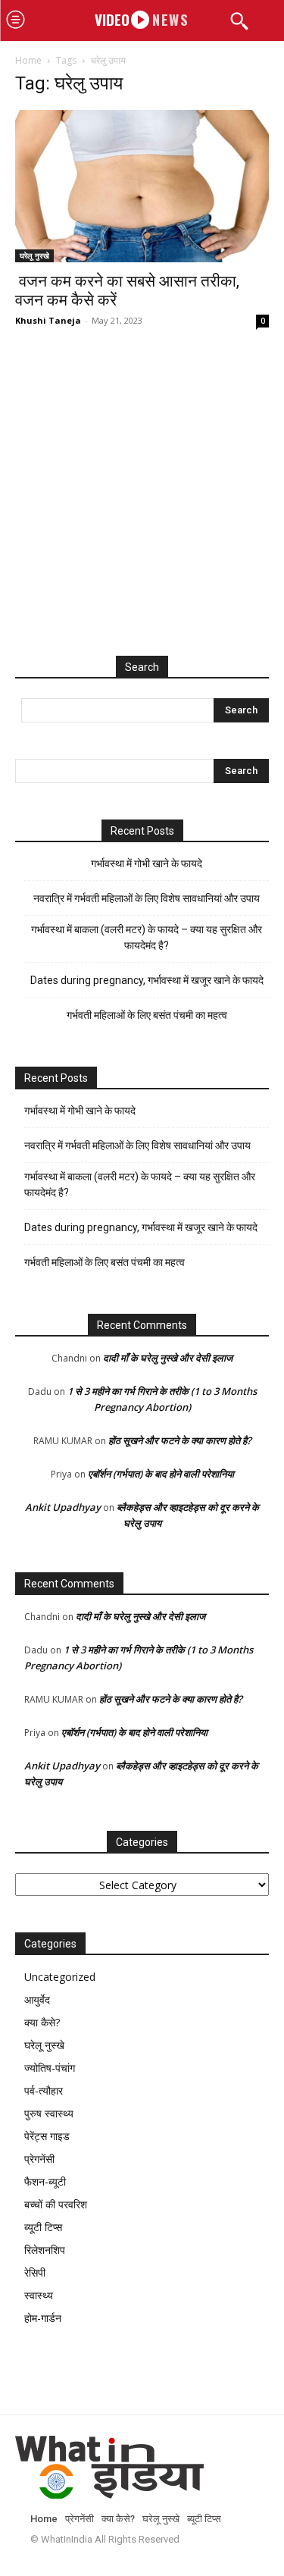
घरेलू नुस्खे (34, 255)
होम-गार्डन (43, 2318)
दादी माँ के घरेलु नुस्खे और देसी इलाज (168, 1358)
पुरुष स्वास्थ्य (49, 2113)
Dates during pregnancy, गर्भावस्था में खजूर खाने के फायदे (147, 980)
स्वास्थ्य (39, 2295)
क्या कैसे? (42, 2022)
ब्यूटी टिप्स (43, 2227)
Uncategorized (60, 1977)
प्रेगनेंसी (39, 2159)
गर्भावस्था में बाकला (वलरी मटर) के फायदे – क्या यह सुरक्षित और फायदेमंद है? (147, 937)
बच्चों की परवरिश (56, 2204)
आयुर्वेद (37, 1999)
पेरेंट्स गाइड (47, 2136)
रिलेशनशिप (45, 2250)
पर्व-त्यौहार (44, 2090)
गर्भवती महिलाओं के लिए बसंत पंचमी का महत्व (147, 1015)
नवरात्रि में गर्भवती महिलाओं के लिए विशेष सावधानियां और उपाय (147, 898)
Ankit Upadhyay (63, 1507)
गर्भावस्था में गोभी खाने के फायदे (147, 863)
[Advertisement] (142, 508)
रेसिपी (35, 2272)
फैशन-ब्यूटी (45, 2181)
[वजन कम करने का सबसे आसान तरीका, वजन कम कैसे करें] (142, 186)
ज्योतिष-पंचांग (50, 2068)
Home (28, 60)
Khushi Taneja (48, 320)
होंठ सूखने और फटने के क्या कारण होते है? (180, 1440)
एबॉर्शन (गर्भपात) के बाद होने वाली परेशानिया (161, 1474)
